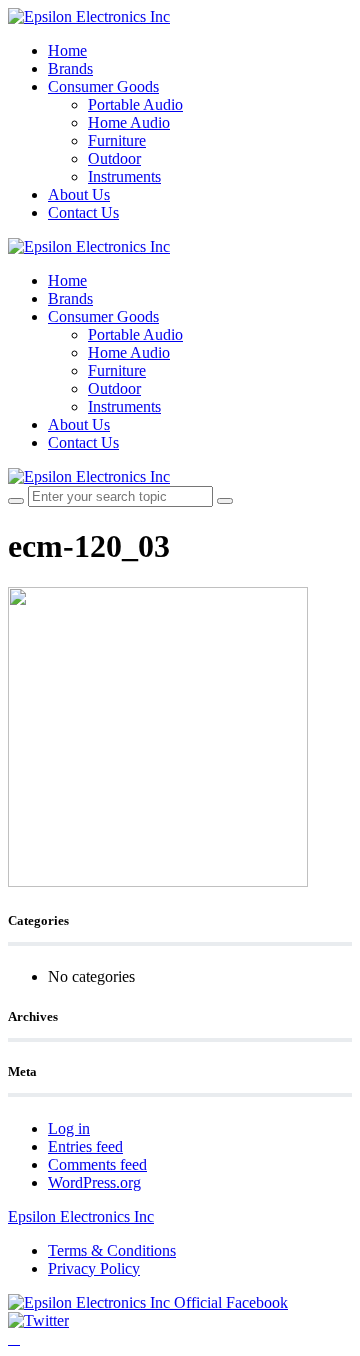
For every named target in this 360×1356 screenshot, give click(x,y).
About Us (79, 194)
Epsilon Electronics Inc (81, 1216)
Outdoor (114, 158)
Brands (70, 68)
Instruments (124, 176)
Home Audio (129, 122)
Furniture (117, 140)
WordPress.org (94, 1182)
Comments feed (97, 1164)
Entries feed (85, 1146)
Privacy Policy (94, 1268)
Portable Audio (135, 104)
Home (67, 50)
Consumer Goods (103, 86)
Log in (69, 1128)
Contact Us (83, 212)
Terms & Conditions (112, 1250)
